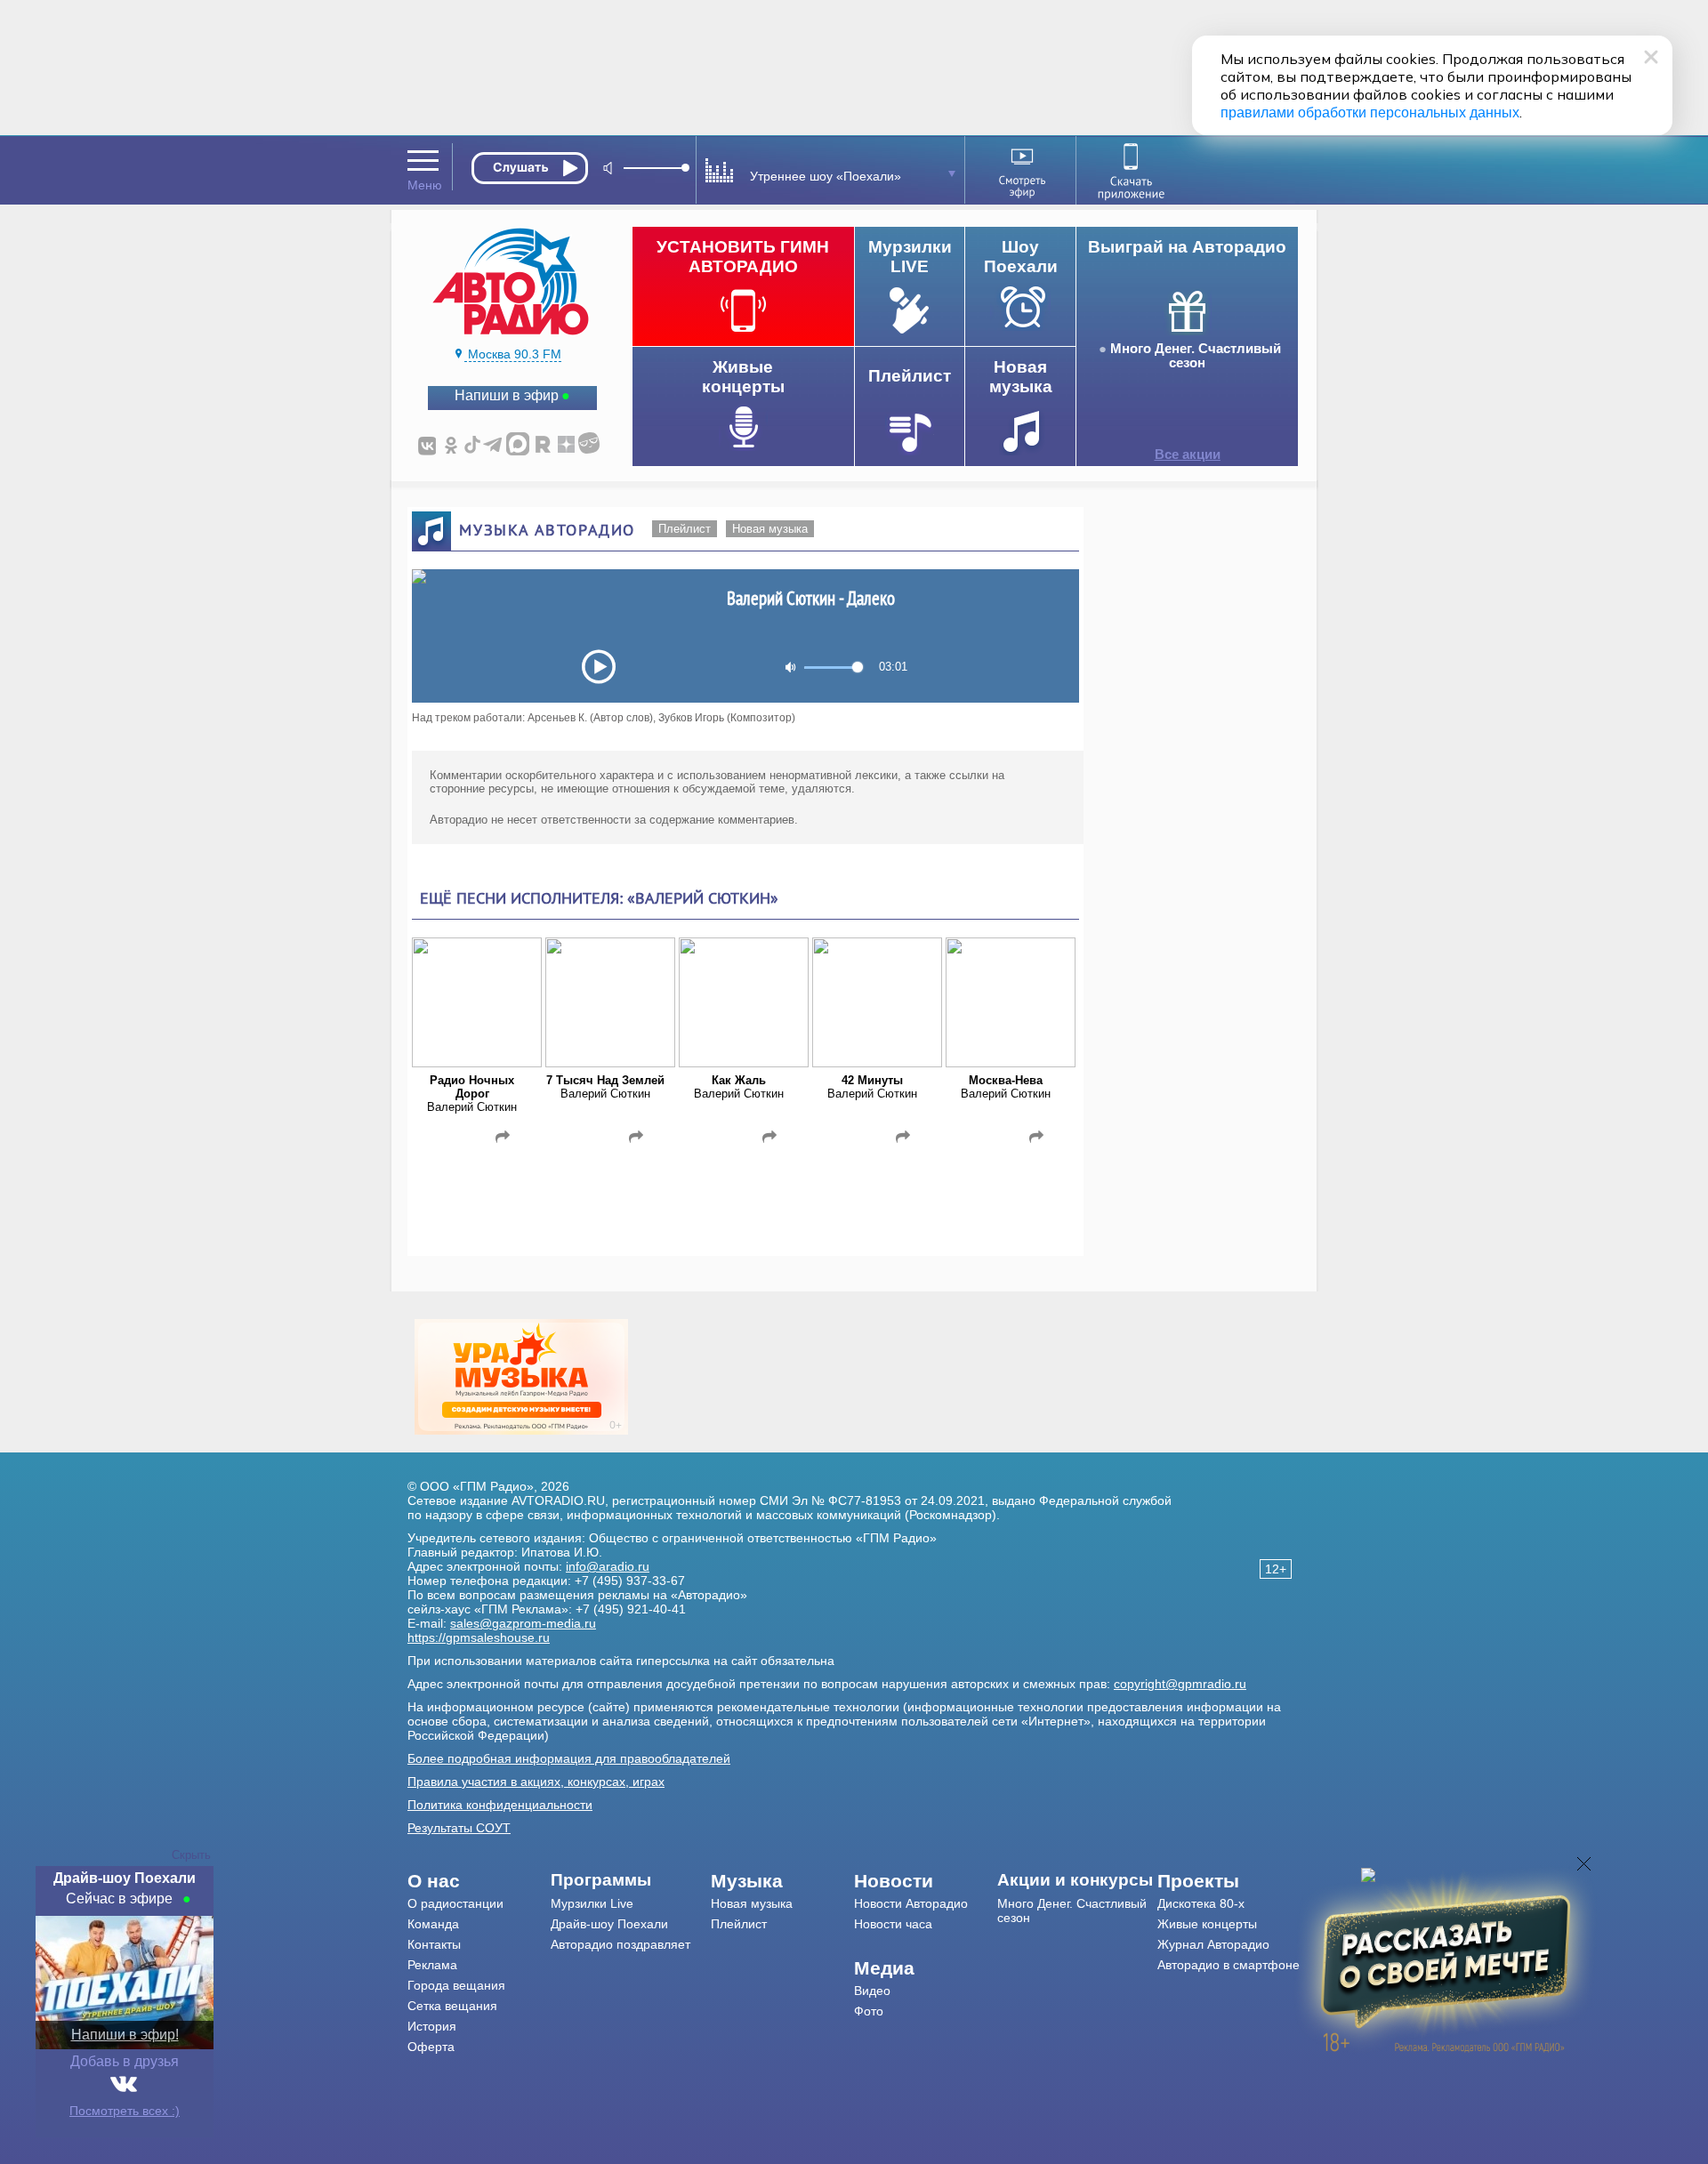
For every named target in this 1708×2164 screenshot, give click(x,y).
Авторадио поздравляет (620, 1944)
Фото (869, 2011)
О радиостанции (455, 1903)
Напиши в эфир (507, 395)
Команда (433, 1924)
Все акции (1188, 455)
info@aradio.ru (608, 1566)
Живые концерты (1207, 1924)
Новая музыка (770, 529)
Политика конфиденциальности (500, 1805)
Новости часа (893, 1924)
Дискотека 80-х (1201, 1903)
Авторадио (1229, 1965)
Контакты (434, 1944)
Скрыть (191, 1855)
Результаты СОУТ (459, 1828)
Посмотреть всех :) (125, 2111)
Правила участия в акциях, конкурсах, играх (536, 1782)
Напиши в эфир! (125, 2035)
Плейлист (685, 529)
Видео (872, 1991)
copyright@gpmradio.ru (1180, 1684)
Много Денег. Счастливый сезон (1196, 356)
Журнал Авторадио (1213, 1944)
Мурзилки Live (592, 1903)
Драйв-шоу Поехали (609, 1924)
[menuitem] (479, 1881)
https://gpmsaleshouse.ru (479, 1637)
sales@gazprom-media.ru (523, 1623)
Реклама (432, 1965)
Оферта (431, 2047)
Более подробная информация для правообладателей (569, 1758)
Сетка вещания (452, 2006)
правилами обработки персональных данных (1370, 113)
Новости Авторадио (911, 1903)
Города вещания (456, 1985)
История (432, 2026)
